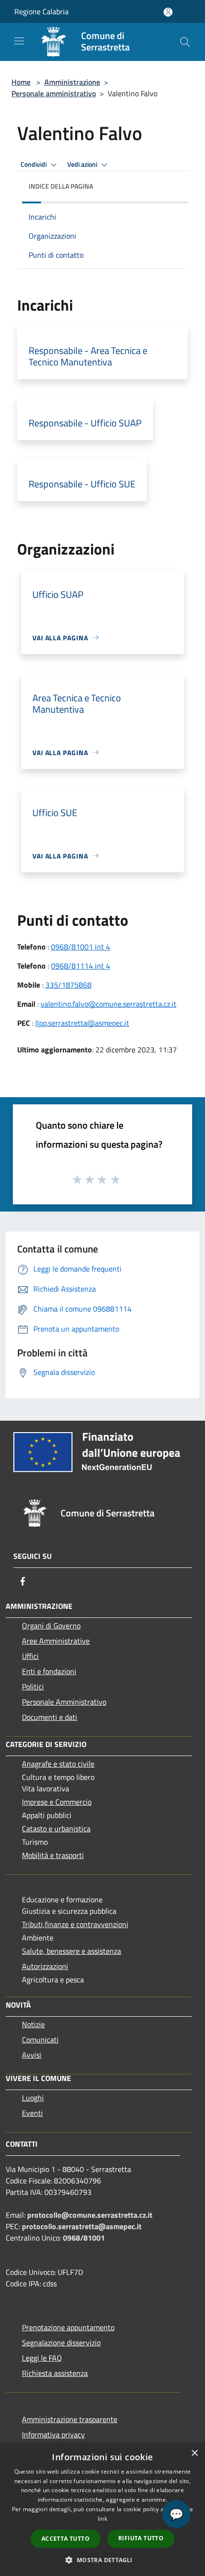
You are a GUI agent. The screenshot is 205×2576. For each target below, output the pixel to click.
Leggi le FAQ (42, 2358)
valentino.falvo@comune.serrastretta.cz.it (108, 1004)
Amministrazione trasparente (70, 2419)
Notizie (33, 2024)
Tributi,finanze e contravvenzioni (75, 1924)
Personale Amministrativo (64, 1702)
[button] (102, 2560)
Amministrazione (72, 82)
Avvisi (32, 2055)
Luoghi (33, 2098)
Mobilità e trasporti (53, 1855)
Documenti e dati (50, 1717)
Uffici (30, 1656)
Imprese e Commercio (57, 1802)
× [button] (194, 2453)
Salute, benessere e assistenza (72, 1951)
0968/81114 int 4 (81, 966)
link (102, 2519)
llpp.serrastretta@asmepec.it (82, 1023)
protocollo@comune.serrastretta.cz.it (90, 2215)
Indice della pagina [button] (61, 186)
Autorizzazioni (45, 1966)
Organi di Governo (51, 1626)
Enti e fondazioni (49, 1671)
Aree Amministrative (56, 1641)
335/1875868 (68, 985)
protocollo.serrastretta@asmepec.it (82, 2226)
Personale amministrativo (54, 93)
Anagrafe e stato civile (58, 1764)
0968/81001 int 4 (81, 947)
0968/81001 (84, 2238)
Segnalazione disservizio (61, 2343)
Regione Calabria (41, 11)
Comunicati (40, 2040)
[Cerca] (185, 42)
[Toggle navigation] (19, 41)
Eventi (32, 2113)
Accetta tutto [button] (66, 2539)
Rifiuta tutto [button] (141, 2538)
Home (21, 82)
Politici (33, 1687)
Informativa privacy (53, 2435)
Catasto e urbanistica (56, 1828)
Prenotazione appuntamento (68, 2327)
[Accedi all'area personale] (168, 12)
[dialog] (102, 2510)
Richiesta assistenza (55, 2373)
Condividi (34, 164)
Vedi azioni (83, 164)
